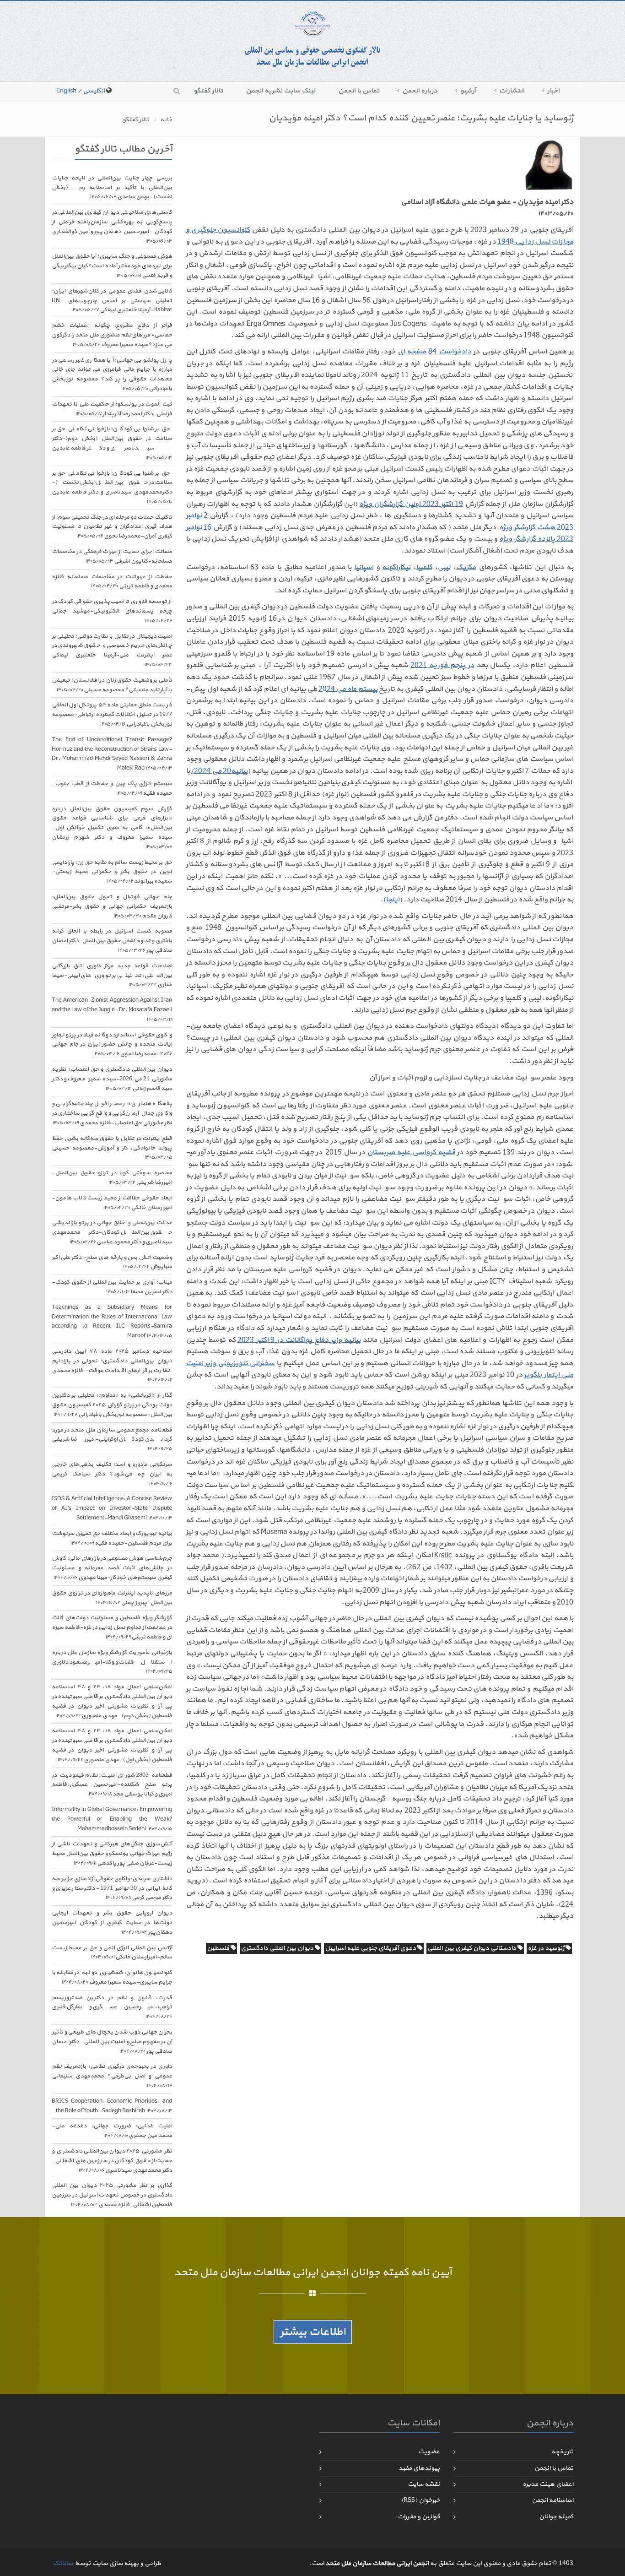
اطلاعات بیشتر (313, 2332)
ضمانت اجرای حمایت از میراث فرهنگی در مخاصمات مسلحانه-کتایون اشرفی (112, 556)
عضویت (429, 2452)
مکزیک (466, 567)
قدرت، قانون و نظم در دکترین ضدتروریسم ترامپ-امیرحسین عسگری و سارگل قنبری (112, 2007)
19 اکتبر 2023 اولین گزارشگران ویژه (411, 504)
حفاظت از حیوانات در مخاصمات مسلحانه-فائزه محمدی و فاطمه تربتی (112, 582)
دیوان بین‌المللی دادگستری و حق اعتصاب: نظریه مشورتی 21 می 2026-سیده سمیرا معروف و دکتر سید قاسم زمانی (112, 1079)
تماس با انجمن (359, 91)
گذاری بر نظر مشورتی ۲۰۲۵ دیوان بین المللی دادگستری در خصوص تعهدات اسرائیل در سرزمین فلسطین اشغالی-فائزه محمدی (112, 2195)
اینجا (393, 900)
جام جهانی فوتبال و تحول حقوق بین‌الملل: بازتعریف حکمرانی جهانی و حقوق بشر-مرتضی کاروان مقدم (112, 906)
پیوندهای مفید (419, 2468)
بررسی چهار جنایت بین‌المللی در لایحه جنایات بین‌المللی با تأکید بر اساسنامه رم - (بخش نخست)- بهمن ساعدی (112, 188)
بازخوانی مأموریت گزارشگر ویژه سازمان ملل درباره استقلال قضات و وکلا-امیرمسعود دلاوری (112, 1662)
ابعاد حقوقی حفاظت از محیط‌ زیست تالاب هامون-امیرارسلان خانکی (112, 1203)
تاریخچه (562, 2452)
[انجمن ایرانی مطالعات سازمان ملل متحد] (312, 40)
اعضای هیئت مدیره (548, 2484)
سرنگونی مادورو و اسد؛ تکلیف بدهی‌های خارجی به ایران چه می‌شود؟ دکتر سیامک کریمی (112, 1474)
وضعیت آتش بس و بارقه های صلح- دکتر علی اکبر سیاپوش (112, 1262)
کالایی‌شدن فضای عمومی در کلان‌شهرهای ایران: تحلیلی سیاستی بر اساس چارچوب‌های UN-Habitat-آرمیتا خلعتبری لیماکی (112, 301)
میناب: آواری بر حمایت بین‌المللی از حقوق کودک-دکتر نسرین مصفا (112, 1287)
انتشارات (512, 91)
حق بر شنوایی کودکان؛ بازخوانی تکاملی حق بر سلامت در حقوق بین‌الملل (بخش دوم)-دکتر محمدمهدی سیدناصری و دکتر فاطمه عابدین (112, 443)
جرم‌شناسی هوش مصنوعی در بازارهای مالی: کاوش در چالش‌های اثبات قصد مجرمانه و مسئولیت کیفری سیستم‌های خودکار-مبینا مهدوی (112, 1568)
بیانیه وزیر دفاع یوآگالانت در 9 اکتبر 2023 (299, 1340)
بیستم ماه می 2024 (348, 689)
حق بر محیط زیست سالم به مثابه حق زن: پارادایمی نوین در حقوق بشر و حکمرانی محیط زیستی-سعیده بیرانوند (112, 872)
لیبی (444, 567)
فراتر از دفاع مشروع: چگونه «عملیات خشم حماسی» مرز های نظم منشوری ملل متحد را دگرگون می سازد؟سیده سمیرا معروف (112, 335)
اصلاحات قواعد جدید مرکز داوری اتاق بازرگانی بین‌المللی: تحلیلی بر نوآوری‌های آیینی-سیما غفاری (112, 976)
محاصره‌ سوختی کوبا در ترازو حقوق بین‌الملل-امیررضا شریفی (112, 1178)
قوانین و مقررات (419, 2517)
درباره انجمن (420, 91)
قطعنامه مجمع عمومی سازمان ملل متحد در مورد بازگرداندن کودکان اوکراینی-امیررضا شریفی (112, 1440)
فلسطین (219, 1948)
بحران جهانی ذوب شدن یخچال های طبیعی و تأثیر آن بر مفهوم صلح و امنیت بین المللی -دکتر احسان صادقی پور (112, 2042)
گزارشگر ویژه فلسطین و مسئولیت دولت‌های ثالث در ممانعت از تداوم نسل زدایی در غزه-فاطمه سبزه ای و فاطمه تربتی (112, 1627)
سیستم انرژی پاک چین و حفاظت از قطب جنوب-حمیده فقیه (112, 789)
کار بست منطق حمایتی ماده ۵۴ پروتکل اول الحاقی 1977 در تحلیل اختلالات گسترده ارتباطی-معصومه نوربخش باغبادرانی (112, 715)
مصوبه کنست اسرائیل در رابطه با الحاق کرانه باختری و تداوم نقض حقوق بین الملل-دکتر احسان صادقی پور (112, 941)
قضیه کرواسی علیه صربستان (411, 1152)
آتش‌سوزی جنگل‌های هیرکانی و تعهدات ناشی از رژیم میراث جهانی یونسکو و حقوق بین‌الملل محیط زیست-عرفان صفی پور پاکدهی (112, 1854)
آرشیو (468, 91)
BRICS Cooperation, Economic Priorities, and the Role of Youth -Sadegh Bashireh (112, 2106)
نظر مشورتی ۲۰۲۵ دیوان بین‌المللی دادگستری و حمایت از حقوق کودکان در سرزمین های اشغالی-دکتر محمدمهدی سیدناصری (112, 2161)
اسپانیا (364, 567)
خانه (166, 120)
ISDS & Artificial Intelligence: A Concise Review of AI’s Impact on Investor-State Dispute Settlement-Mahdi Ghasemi (112, 1508)
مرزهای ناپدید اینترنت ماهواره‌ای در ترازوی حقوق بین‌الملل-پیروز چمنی (112, 1598)
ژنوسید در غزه (547, 1948)
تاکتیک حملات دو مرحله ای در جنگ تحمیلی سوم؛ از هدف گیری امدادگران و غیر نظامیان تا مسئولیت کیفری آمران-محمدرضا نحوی (112, 527)
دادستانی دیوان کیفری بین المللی (472, 1948)
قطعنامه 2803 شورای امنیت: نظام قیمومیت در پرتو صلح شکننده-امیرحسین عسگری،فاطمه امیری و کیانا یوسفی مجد (112, 1785)
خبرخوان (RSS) (420, 2500)
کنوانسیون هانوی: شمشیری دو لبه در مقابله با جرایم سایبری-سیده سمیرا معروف (112, 1977)
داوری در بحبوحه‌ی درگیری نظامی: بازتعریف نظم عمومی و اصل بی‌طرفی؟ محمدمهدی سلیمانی (112, 2076)
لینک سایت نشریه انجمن (280, 91)
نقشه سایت (424, 2484)
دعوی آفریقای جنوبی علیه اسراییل (371, 1948)
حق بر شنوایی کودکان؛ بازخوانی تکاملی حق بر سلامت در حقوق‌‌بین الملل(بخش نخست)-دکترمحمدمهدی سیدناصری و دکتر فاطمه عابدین (112, 487)
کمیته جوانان (556, 2517)
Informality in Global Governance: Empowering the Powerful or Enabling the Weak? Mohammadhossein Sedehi (112, 1819)
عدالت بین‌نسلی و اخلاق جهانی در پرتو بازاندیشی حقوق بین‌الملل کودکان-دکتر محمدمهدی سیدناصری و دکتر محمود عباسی (112, 1232)
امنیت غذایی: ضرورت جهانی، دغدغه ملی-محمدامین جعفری (112, 2131)
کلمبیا (424, 567)
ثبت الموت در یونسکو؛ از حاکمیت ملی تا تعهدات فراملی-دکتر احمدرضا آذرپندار (112, 409)
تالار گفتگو (208, 91)
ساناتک (63, 2563)
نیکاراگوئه (396, 567)
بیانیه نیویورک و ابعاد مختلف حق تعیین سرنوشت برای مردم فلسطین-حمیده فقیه (112, 1538)
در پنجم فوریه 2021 (442, 665)
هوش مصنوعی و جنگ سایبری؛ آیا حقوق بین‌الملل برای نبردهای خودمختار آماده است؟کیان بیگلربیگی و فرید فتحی (112, 266)
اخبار (553, 91)
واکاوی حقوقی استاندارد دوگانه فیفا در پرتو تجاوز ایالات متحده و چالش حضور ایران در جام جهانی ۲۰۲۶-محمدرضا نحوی (112, 1045)
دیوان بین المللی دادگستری (278, 1948)
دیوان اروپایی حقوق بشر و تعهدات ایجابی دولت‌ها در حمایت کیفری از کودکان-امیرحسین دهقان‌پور (112, 1923)
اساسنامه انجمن (552, 2500)
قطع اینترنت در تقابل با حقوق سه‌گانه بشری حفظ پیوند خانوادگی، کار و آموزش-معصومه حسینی (112, 1148)
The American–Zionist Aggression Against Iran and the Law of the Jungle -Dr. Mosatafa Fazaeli (112, 1010)
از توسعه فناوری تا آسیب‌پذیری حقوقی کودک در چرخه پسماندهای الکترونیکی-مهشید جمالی (112, 611)
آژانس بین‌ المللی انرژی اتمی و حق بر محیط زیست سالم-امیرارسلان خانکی (112, 1953)
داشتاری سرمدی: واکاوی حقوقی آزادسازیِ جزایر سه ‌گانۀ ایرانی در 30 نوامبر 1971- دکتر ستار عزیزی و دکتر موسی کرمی (112, 1888)
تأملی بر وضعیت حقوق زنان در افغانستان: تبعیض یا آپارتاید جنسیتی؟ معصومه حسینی (112, 685)
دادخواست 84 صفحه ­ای (434, 352)
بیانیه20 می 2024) (219, 771)
